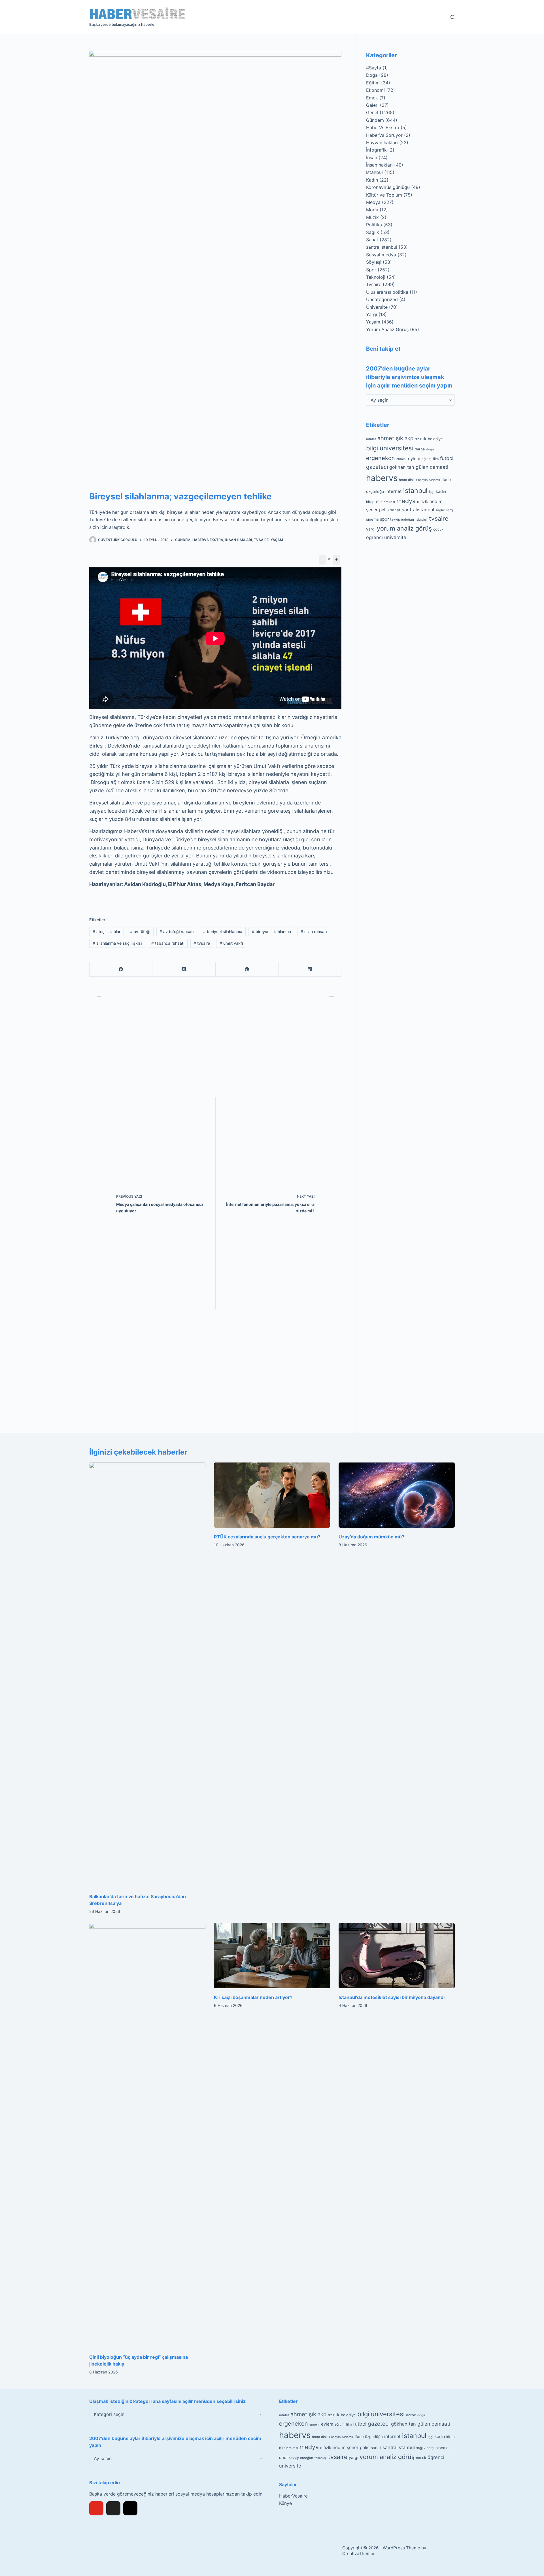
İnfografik (376, 150)
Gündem (183, 540)
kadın (441, 491)
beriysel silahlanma (223, 932)
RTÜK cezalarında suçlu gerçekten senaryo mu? (267, 1537)
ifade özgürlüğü (369, 2437)
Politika (374, 225)
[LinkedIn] (310, 969)
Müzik (372, 217)
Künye (285, 2503)
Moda (372, 210)
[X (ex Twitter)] (113, 2508)
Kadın (372, 180)
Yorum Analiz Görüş (387, 329)
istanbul (415, 491)
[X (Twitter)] (184, 969)
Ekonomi (375, 90)
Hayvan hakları (382, 142)
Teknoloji (376, 277)
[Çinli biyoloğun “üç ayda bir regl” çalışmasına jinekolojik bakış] (147, 2136)
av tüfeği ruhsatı (177, 932)
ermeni (401, 459)
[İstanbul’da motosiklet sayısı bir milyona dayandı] (397, 1956)
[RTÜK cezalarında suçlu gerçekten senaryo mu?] (272, 1495)
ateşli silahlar (107, 932)
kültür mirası (385, 502)
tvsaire (202, 943)
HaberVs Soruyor (384, 135)
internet (394, 491)
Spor (371, 270)
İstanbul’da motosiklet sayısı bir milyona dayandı (392, 1997)
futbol (447, 458)
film (436, 458)
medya (406, 501)
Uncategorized (382, 299)
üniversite (395, 537)
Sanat (372, 240)
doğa (430, 449)
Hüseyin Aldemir (428, 480)
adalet (371, 439)
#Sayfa (374, 68)
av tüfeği (140, 932)
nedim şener (346, 2448)
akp (409, 438)
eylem (414, 458)
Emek (372, 98)
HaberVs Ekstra (208, 540)
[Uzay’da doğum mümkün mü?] (397, 1495)
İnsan (372, 157)
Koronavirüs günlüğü (388, 187)
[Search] (453, 17)
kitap (370, 502)
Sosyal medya (381, 255)
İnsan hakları (239, 540)
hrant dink (407, 480)
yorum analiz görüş (404, 528)
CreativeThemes (359, 2553)
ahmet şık (390, 438)
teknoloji (421, 520)
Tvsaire (261, 540)
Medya (373, 202)
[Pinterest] (247, 969)
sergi (450, 510)
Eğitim (373, 83)
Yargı (372, 314)
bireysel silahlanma (271, 932)
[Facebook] (121, 969)
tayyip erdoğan (402, 520)
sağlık (440, 510)
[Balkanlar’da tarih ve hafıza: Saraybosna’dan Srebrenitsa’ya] (147, 1675)
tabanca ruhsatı (168, 943)
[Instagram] (130, 2508)
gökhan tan (402, 467)
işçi (432, 492)
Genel (372, 112)
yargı (371, 529)
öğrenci (374, 537)
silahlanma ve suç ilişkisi (117, 943)
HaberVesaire (293, 2496)
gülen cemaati (432, 467)
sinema (372, 519)
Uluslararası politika (387, 292)
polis (384, 510)
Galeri (372, 105)
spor (384, 519)
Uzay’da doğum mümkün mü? (371, 1537)
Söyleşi (374, 262)
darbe (420, 449)
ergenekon (381, 458)
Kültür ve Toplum (384, 195)
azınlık (421, 439)
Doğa (372, 75)
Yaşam (277, 540)
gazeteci (377, 467)
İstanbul (374, 172)
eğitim (427, 458)
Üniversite (377, 307)
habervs (382, 478)
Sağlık (373, 232)
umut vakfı (231, 943)
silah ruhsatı (314, 932)
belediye (435, 439)
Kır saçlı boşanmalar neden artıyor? (253, 1997)
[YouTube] (96, 2508)
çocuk (438, 529)
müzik (423, 502)
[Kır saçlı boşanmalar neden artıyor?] (272, 1956)
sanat (395, 510)
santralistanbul (382, 247)
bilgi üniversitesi (390, 448)
